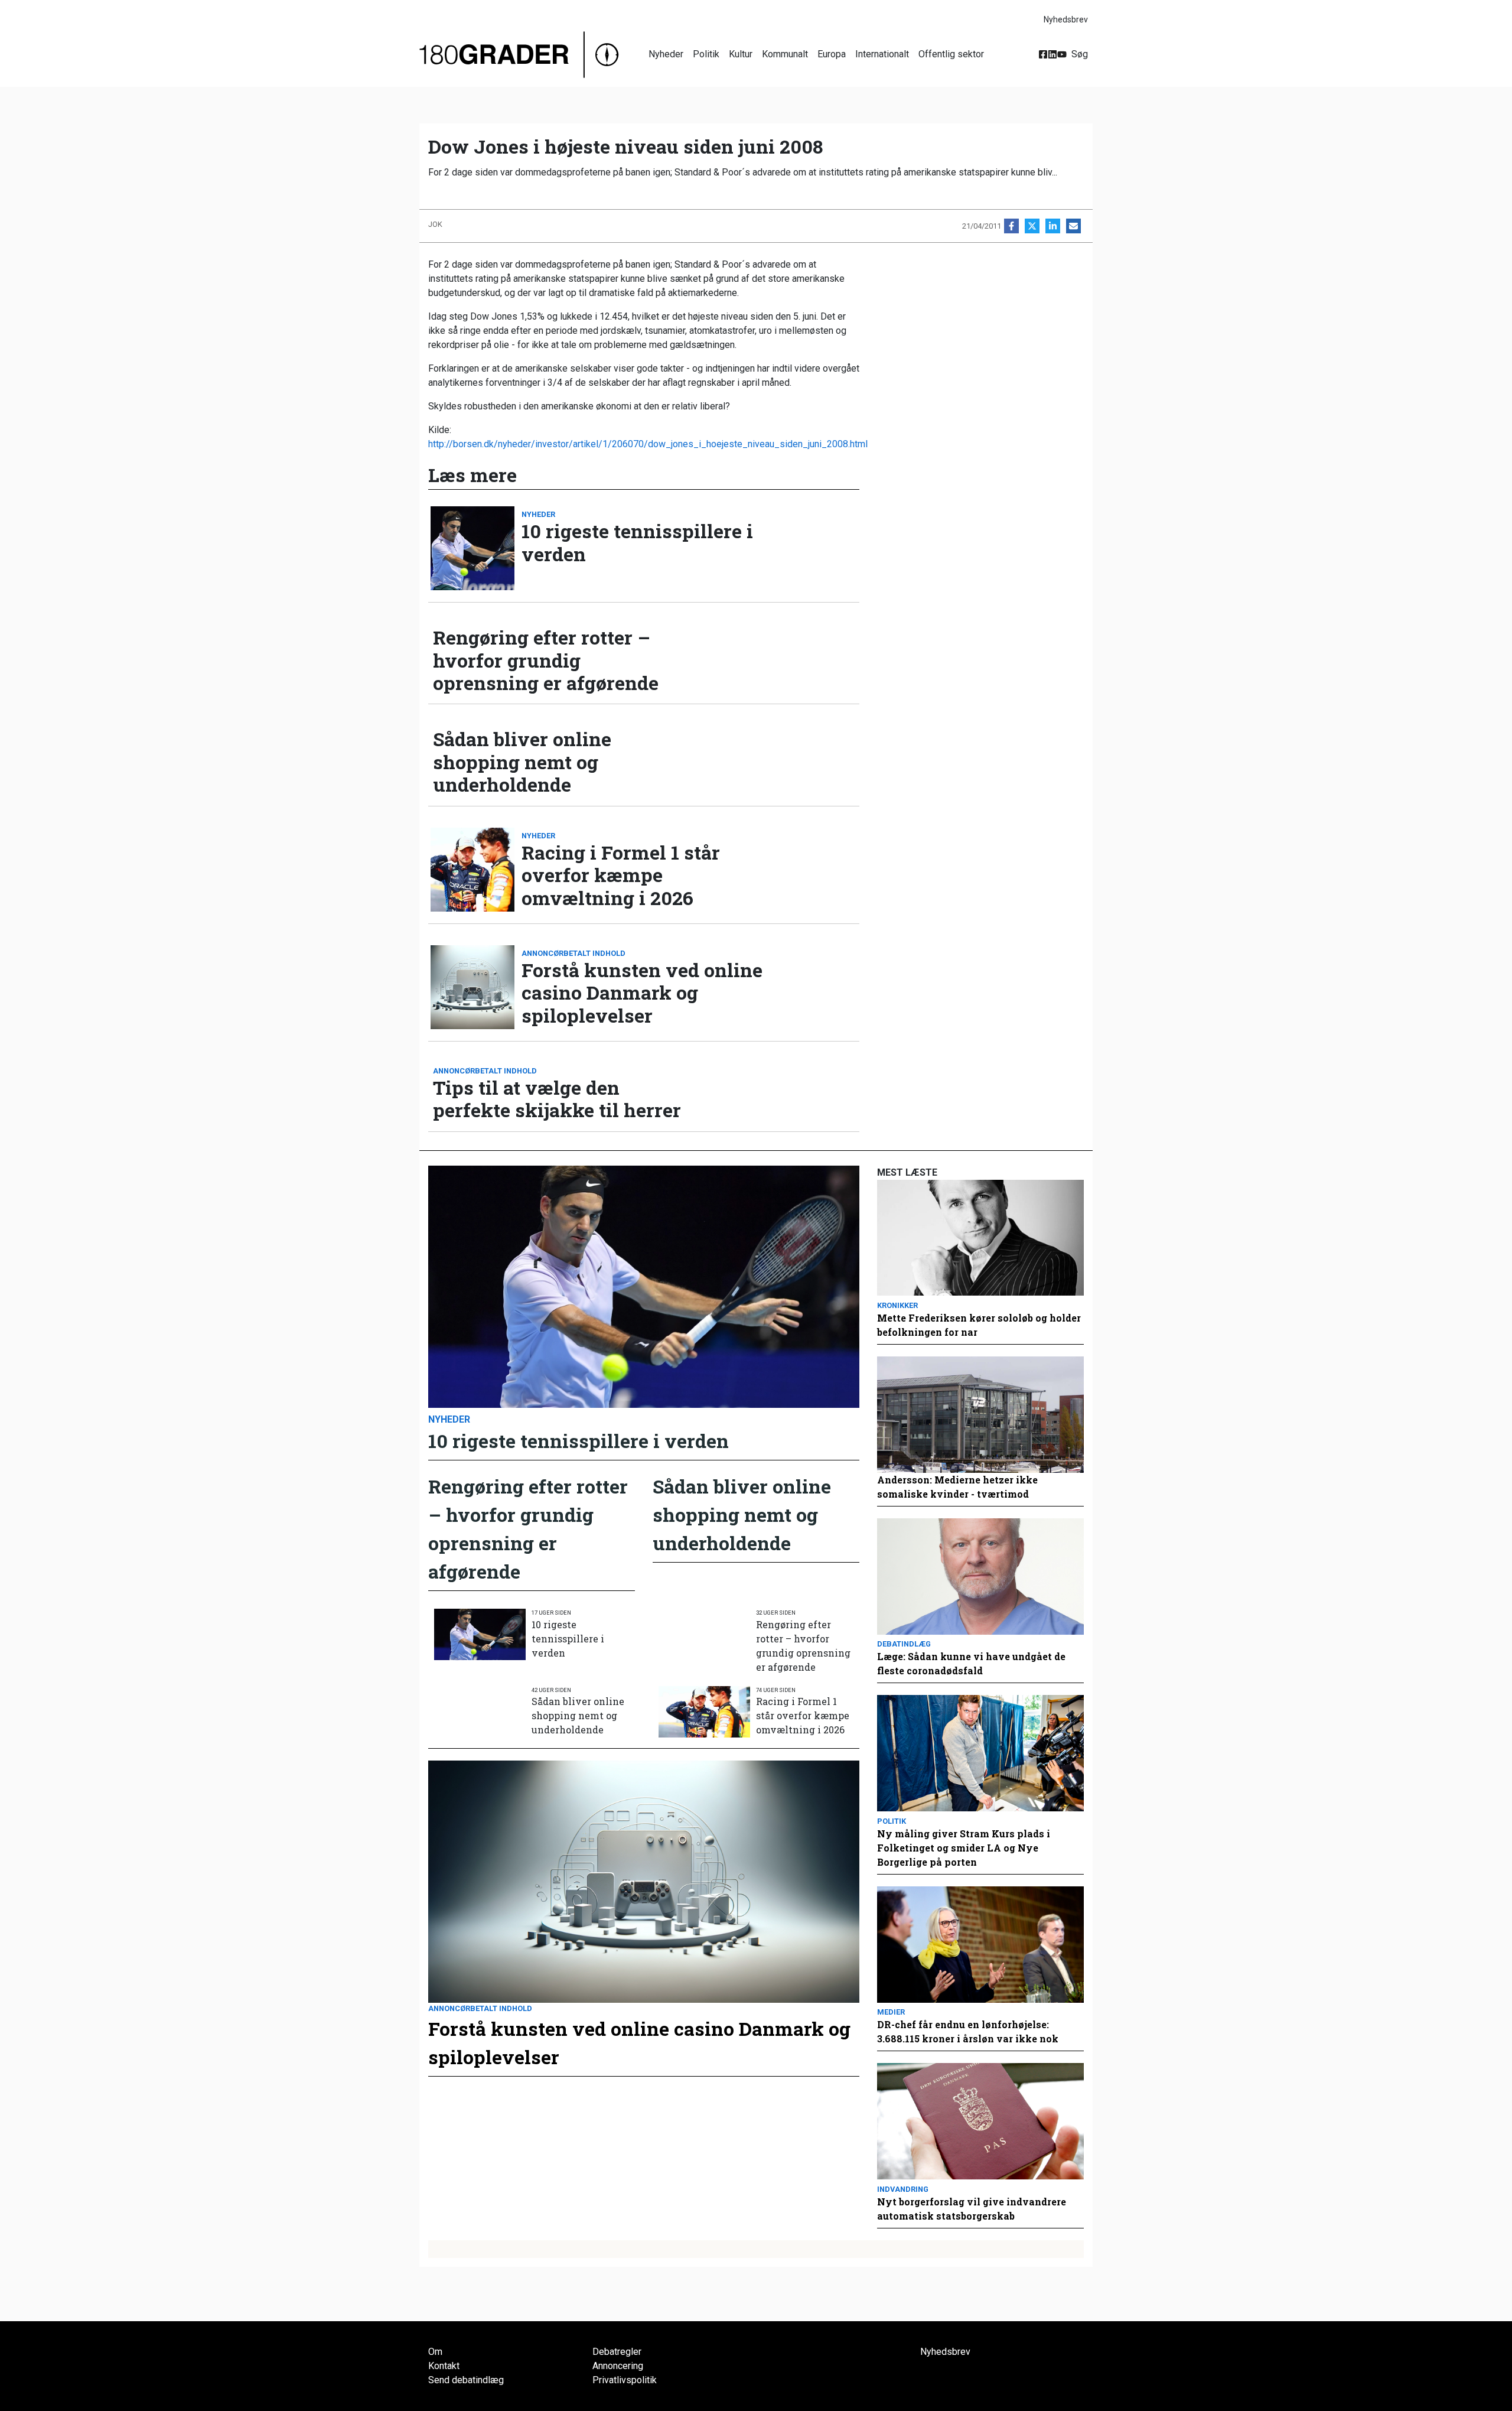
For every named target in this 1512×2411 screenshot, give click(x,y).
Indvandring (903, 2189)
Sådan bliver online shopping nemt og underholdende (522, 762)
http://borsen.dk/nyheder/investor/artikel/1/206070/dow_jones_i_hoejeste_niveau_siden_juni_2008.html (648, 444)
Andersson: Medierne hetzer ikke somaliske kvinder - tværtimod (957, 1487)
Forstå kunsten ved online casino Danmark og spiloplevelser (642, 993)
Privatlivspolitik (625, 2380)
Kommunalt (785, 54)
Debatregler (617, 2352)
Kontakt (444, 2366)
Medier (891, 2012)
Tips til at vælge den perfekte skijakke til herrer (557, 1099)
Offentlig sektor (951, 54)
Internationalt (882, 54)
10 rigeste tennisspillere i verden (637, 543)
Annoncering (618, 2366)
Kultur (741, 54)
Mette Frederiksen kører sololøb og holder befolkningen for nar (979, 1325)
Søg (1080, 54)
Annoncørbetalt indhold (573, 953)
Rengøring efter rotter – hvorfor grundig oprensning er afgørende (546, 660)
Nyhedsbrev (1066, 19)
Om (435, 2352)
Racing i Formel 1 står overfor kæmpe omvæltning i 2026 (621, 875)
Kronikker (897, 1305)
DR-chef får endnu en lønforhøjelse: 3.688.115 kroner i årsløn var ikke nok (968, 2031)
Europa (832, 54)
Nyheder (666, 54)
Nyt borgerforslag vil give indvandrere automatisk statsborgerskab (972, 2209)
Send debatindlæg (466, 2380)
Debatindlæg (904, 1644)
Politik (706, 54)
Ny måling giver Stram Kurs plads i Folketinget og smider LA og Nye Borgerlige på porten (964, 1848)
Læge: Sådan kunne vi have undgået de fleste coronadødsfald (971, 1663)
